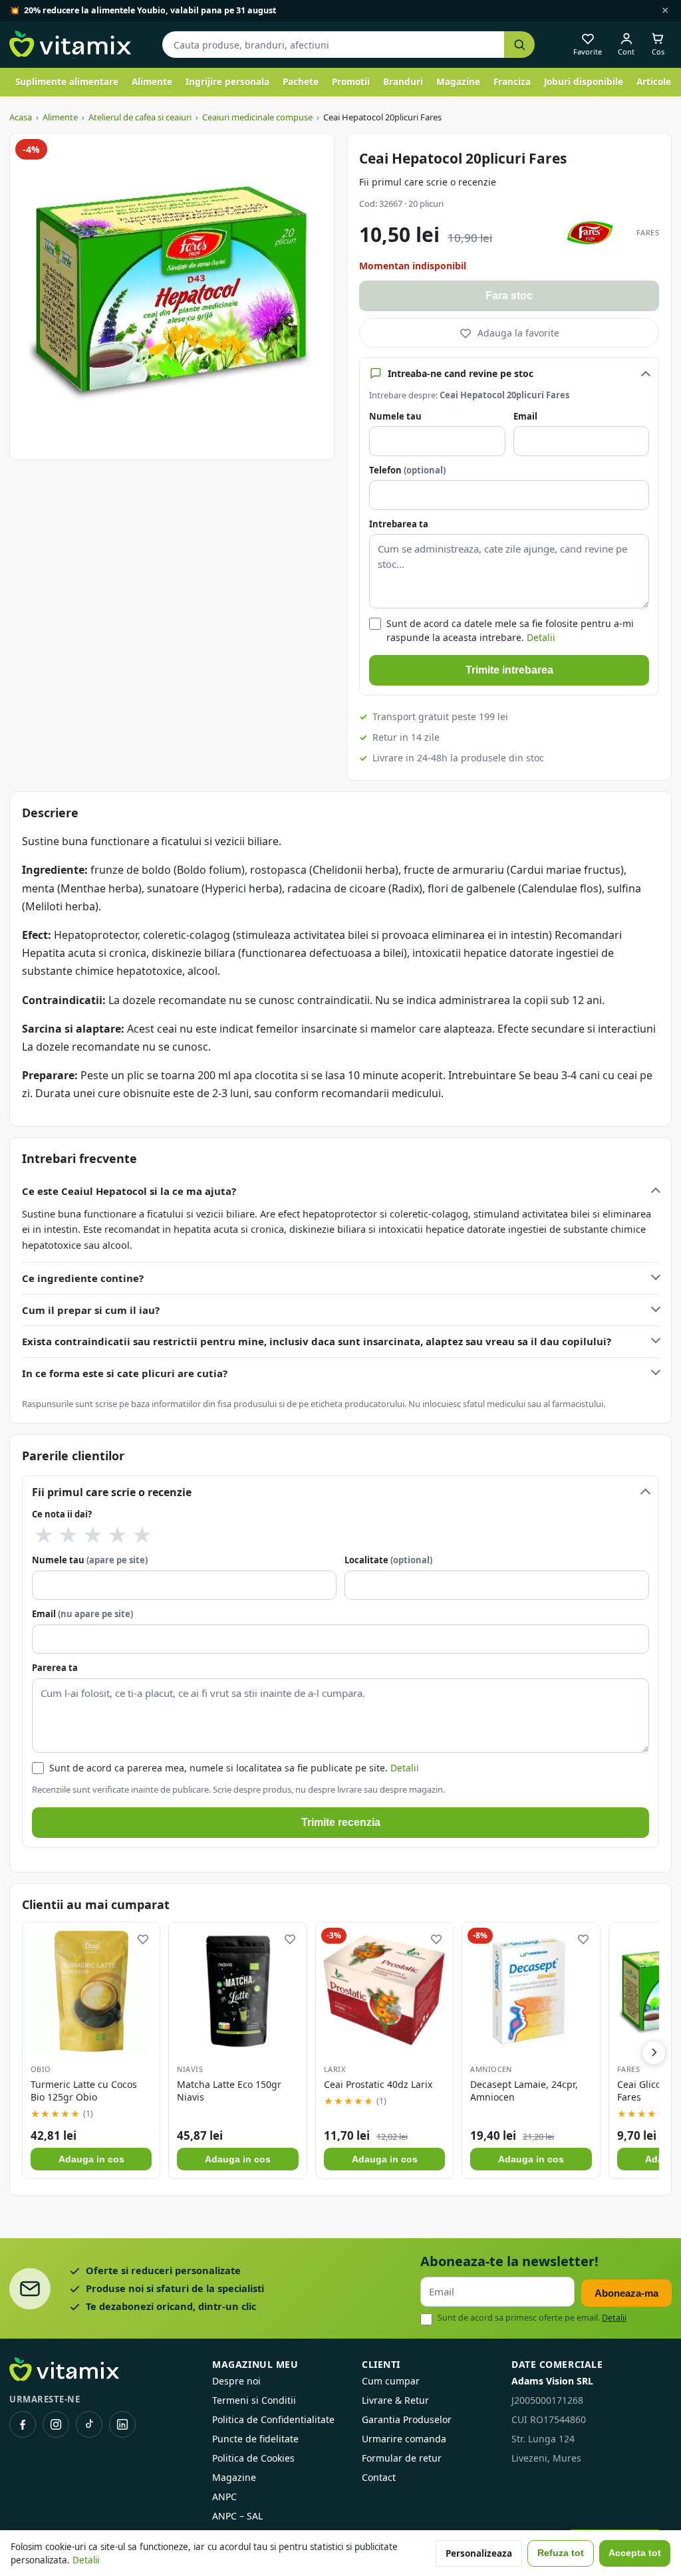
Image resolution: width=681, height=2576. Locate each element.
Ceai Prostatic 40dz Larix (378, 2084)
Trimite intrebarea (509, 670)
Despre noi (236, 2381)
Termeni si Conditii (254, 2400)
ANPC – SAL (237, 2516)
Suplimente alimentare (67, 82)
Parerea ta (55, 1668)
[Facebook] (23, 2424)
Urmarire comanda (404, 2439)
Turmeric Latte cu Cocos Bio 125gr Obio (84, 2091)
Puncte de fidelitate (255, 2439)
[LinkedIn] (122, 2424)
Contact (379, 2477)
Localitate (388, 1560)
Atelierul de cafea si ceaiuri (140, 117)
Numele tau (395, 416)
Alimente (152, 82)
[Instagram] (56, 2424)
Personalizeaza (479, 2553)
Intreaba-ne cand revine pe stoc (461, 373)
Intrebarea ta (399, 524)
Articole (654, 82)
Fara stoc (509, 296)
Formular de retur (402, 2458)
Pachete (301, 82)
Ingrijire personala (227, 82)
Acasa (21, 117)
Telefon (407, 470)
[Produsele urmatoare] (654, 2053)
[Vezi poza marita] (172, 297)
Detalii (541, 637)
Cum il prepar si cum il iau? (91, 1310)
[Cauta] (519, 45)
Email (525, 416)
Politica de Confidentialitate (273, 2419)
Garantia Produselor (407, 2419)
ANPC (224, 2497)
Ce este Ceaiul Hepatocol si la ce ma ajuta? (129, 1191)
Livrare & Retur (395, 2400)
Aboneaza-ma (626, 2293)
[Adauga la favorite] (143, 1939)
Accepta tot (635, 2553)
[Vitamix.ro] (70, 45)
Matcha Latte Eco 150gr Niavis (229, 2091)
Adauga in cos (91, 2159)
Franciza (512, 82)
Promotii (351, 82)
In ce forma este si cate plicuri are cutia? (125, 1373)
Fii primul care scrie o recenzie (428, 182)
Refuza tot (561, 2553)
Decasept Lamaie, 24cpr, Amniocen (524, 2091)
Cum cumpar (391, 2381)
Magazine (458, 82)
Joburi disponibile (584, 82)
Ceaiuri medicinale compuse (257, 117)
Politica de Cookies (253, 2458)
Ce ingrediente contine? (83, 1278)
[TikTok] (89, 2424)
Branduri (403, 82)
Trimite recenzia (341, 1822)
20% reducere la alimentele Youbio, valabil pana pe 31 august (150, 10)
